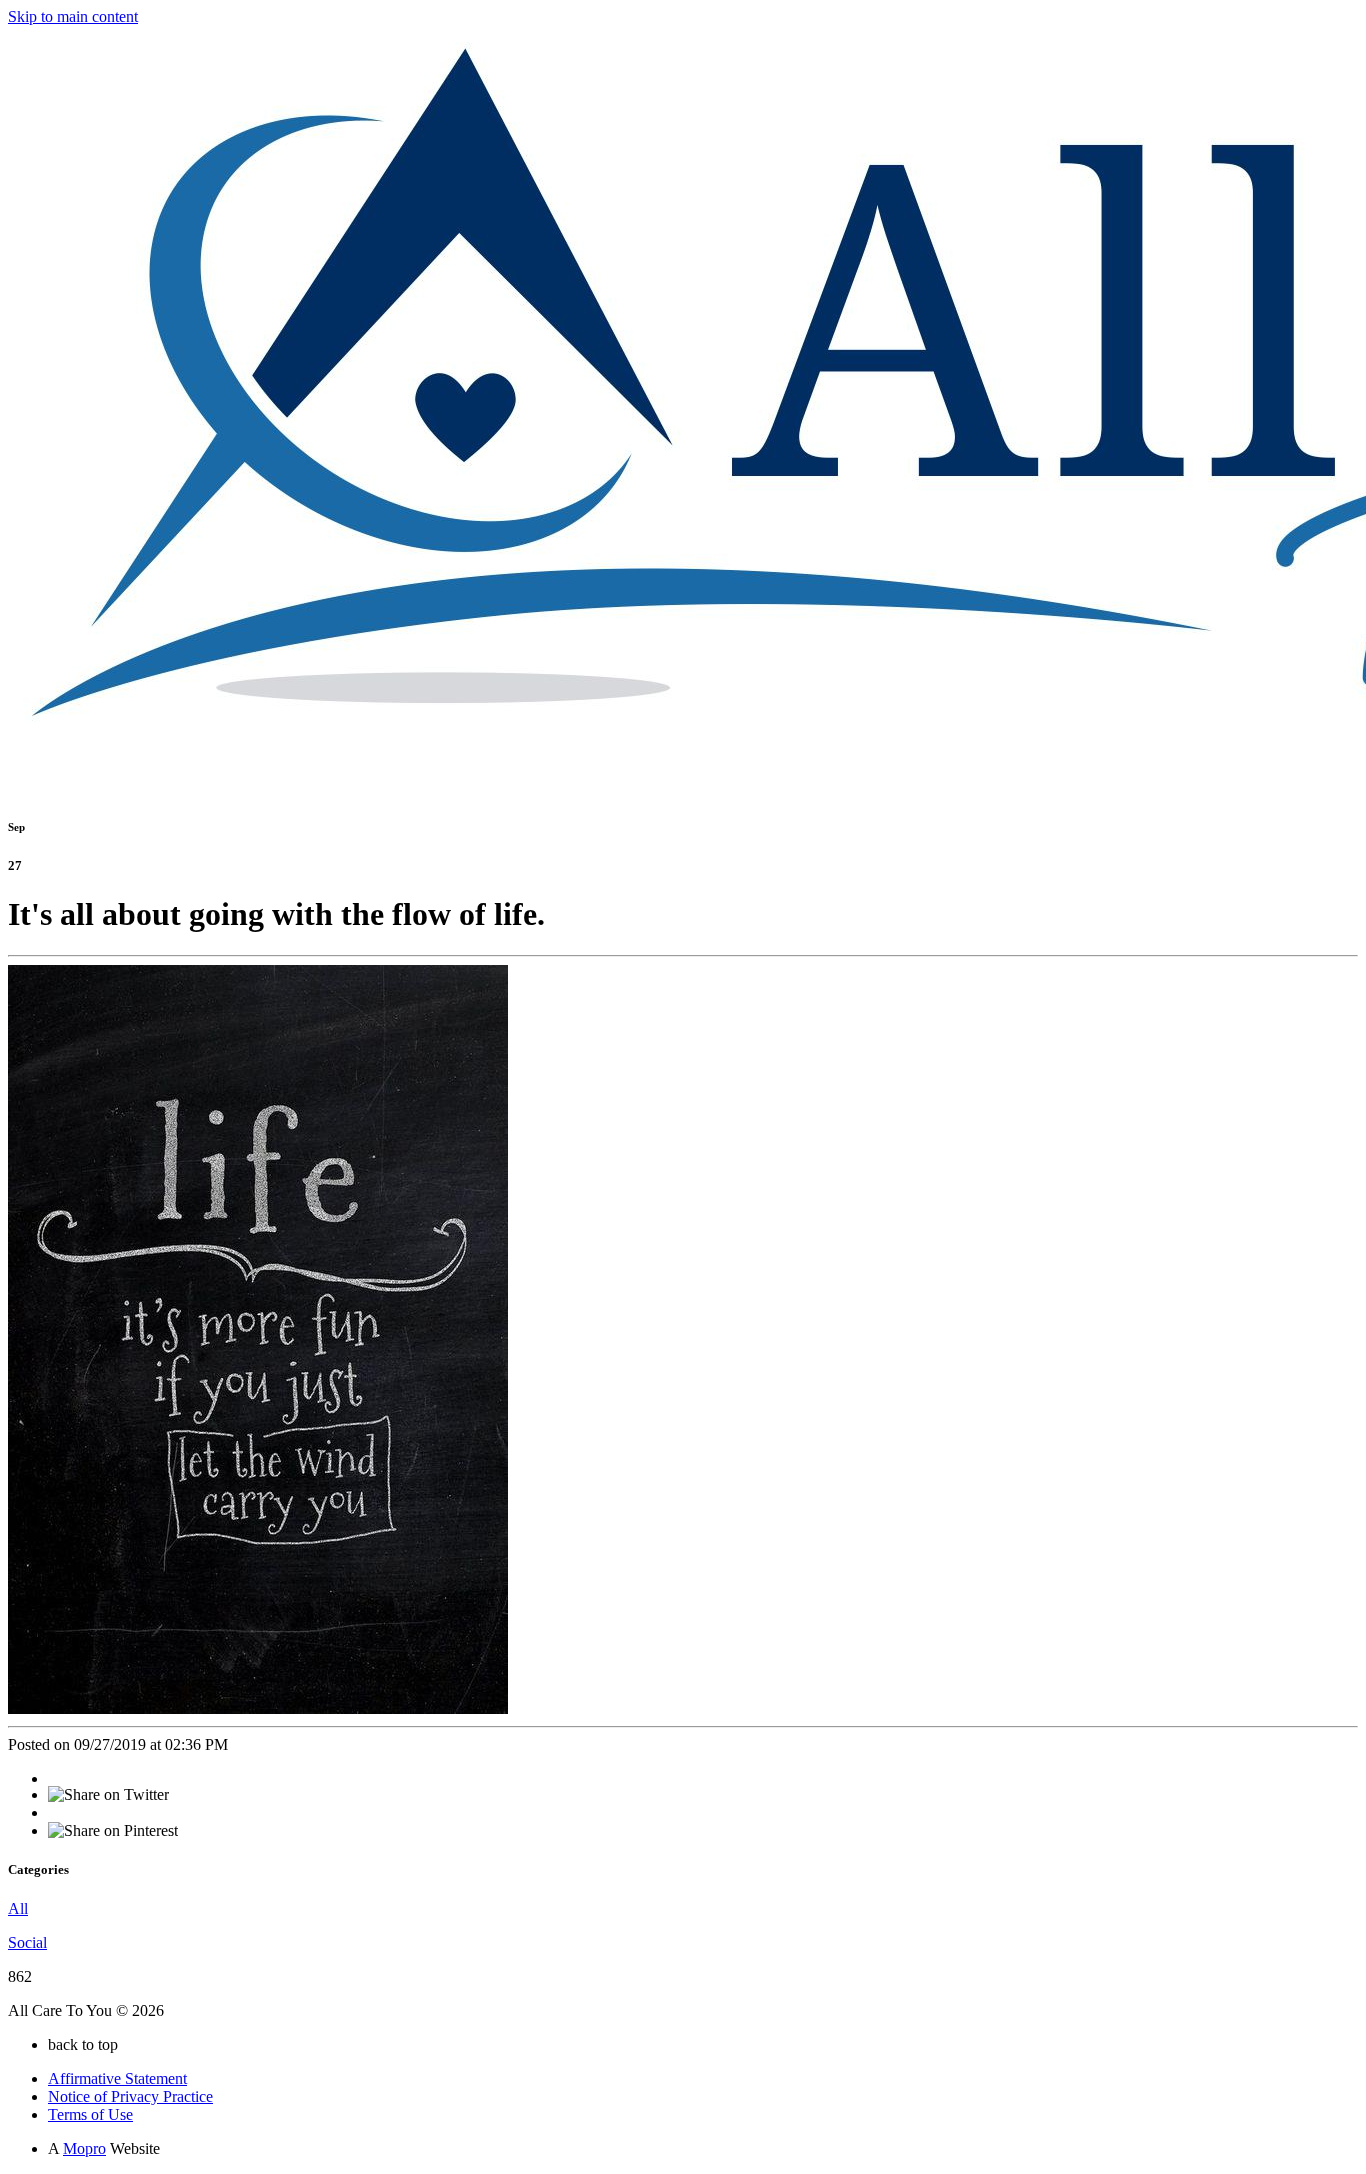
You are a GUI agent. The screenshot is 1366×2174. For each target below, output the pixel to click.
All (18, 1908)
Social (27, 1942)
